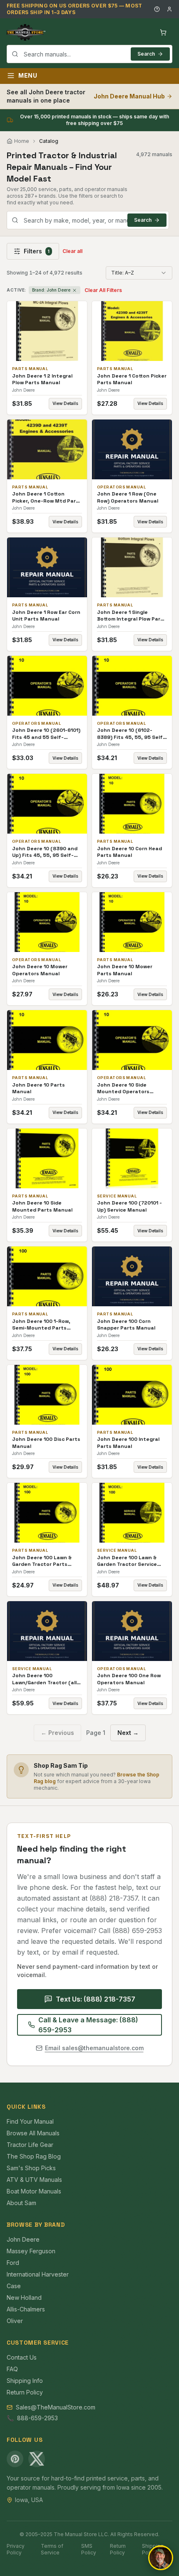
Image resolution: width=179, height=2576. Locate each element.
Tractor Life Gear (30, 2145)
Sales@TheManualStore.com (56, 2407)
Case (14, 2286)
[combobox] (89, 54)
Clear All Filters (103, 290)
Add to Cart (53, 331)
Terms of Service (52, 2549)
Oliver (15, 2321)
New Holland (24, 2298)
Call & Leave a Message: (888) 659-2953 (88, 2025)
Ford (13, 2263)
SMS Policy (89, 2549)
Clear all (72, 251)
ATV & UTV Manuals (34, 2180)
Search (146, 54)
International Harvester (38, 2274)
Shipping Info (25, 2381)
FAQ (12, 2369)
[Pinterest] (15, 2459)
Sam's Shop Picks (31, 2168)
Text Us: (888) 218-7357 (96, 1999)
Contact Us (22, 2357)
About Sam (21, 2203)
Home (22, 141)
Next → (128, 1733)
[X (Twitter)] (37, 2459)
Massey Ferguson (31, 2251)
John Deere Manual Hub (129, 96)
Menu (28, 75)
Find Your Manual (30, 2121)
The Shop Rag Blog (34, 2156)
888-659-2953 (37, 2418)
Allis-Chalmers (26, 2309)
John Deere (23, 2239)
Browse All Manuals (33, 2133)
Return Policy (25, 2392)
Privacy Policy (16, 2549)
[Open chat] (161, 2558)
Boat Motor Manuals (34, 2191)
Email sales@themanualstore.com (94, 2048)
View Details (65, 403)
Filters (37, 251)
